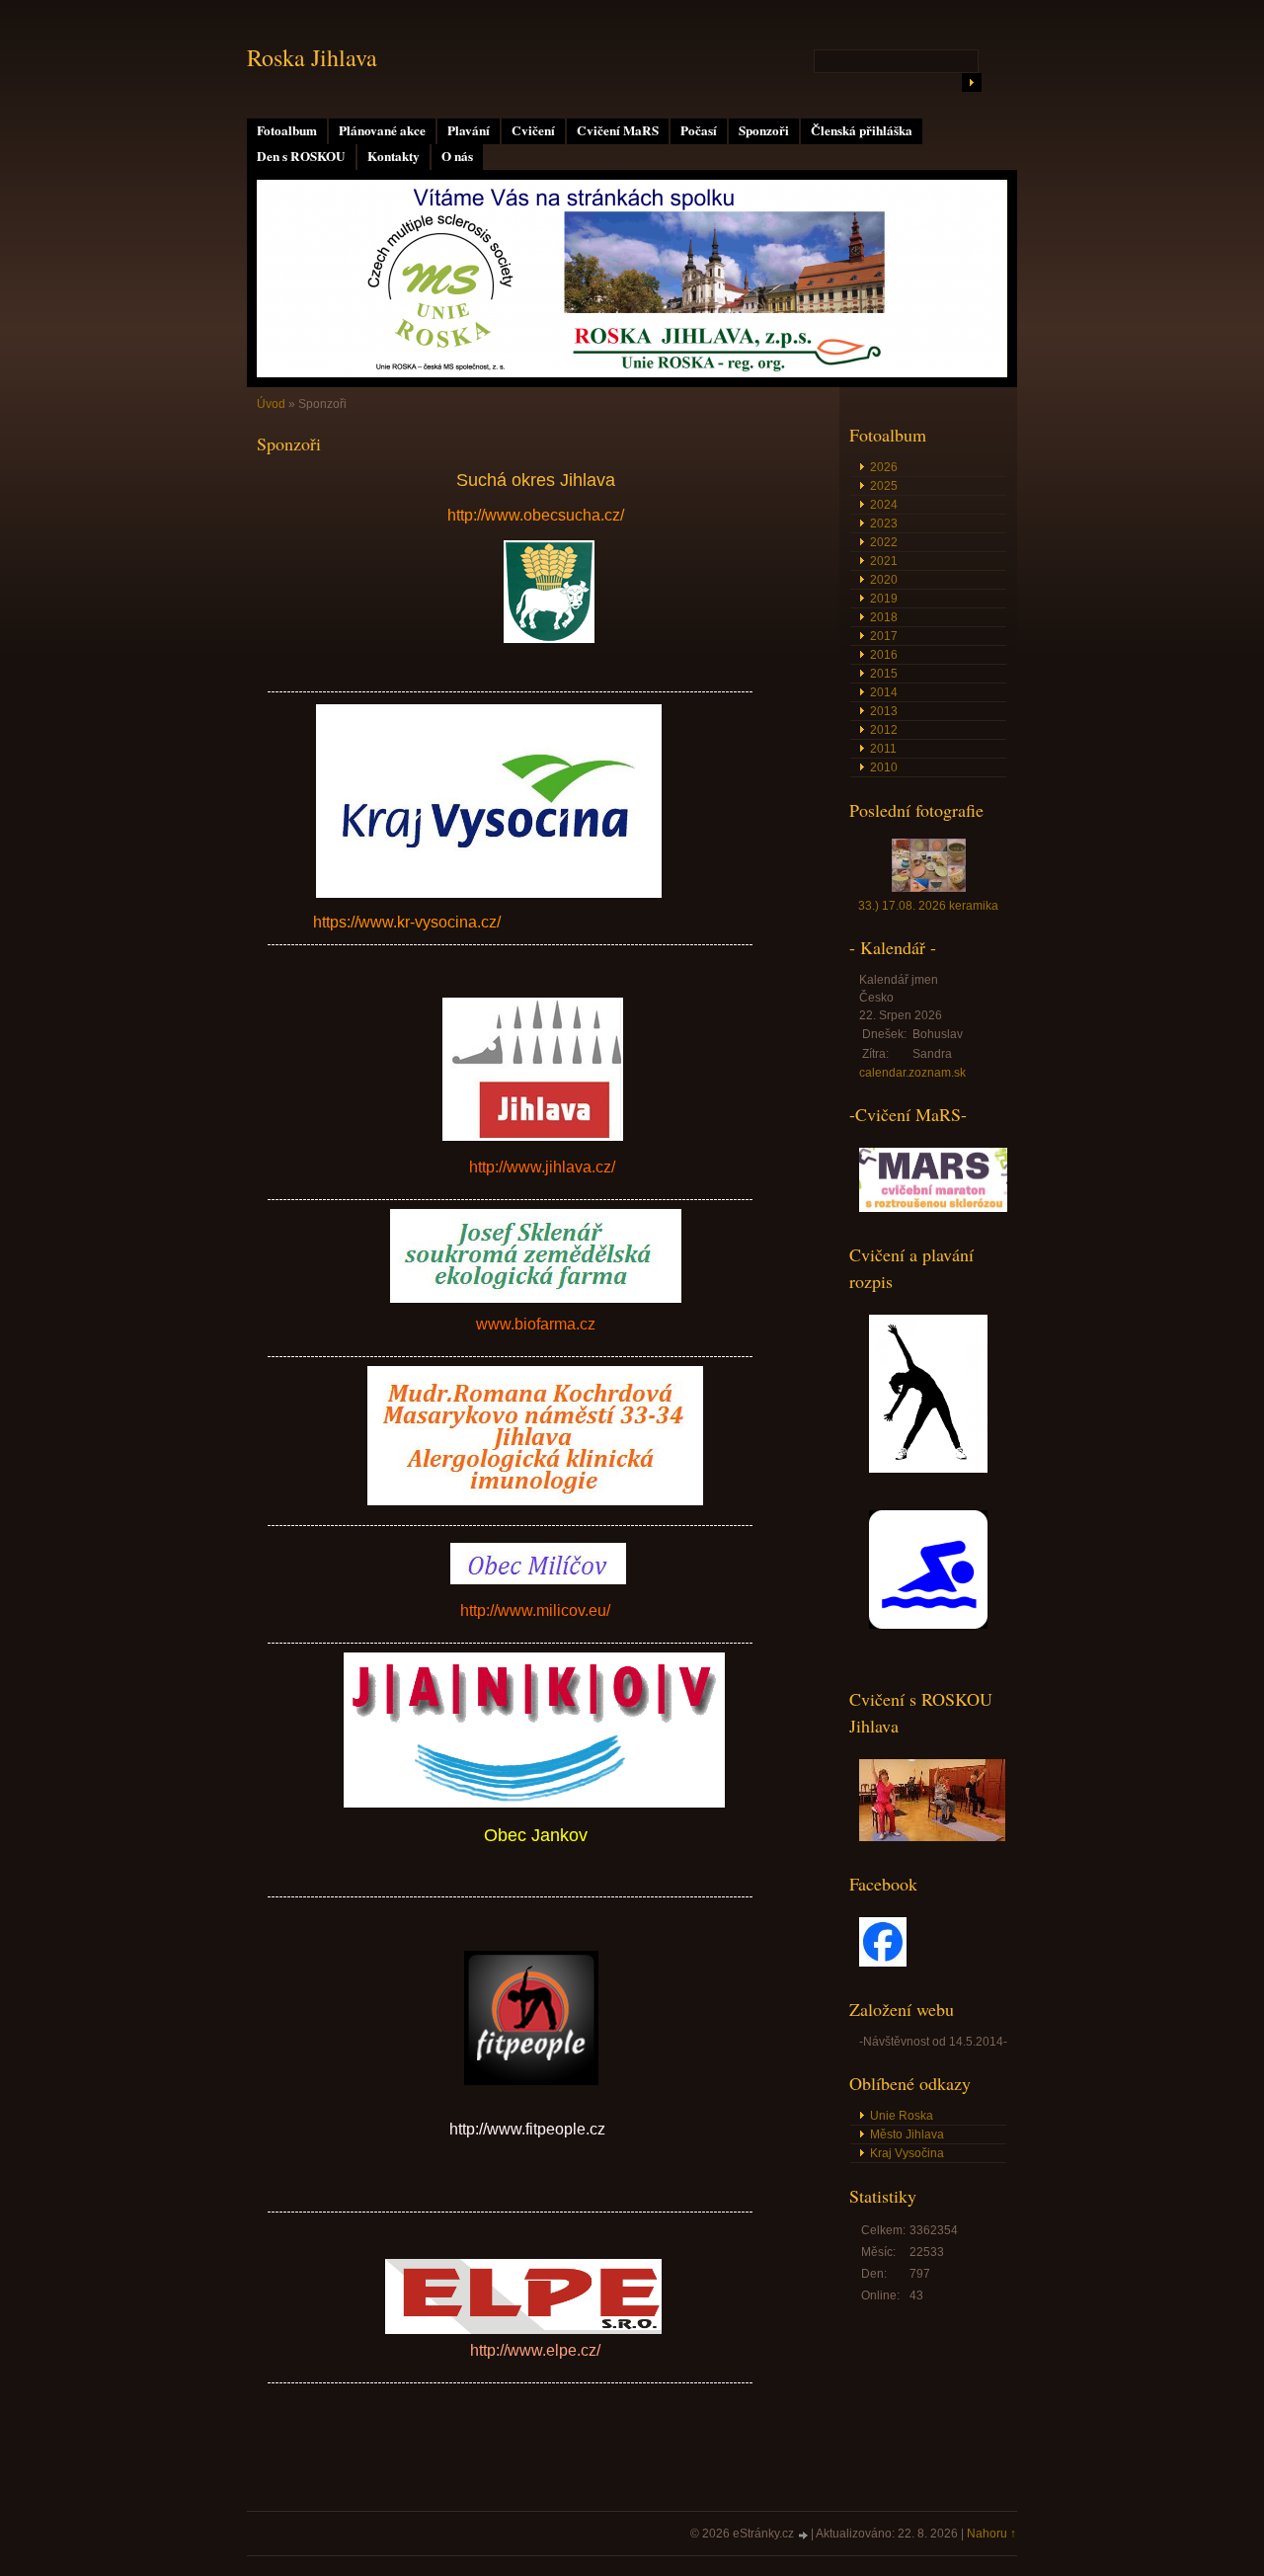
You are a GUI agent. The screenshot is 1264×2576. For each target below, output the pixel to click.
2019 (884, 599)
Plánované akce (382, 130)
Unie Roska (902, 2116)
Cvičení (533, 130)
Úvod (271, 404)
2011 (883, 749)
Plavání (469, 130)
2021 (884, 561)
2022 (884, 542)
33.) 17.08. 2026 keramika (928, 906)
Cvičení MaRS (618, 130)
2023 (884, 523)
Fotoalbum (287, 130)
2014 (884, 692)
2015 (884, 674)
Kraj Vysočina (907, 2153)
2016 (884, 655)
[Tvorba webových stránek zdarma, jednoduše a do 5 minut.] (804, 2535)
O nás (457, 156)
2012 (884, 730)
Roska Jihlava (312, 57)
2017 (884, 636)
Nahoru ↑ (991, 2534)
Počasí (699, 130)
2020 (884, 580)
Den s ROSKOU (301, 156)
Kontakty (394, 156)
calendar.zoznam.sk (912, 1073)
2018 (884, 617)
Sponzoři (764, 130)
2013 (884, 711)
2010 (884, 767)
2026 (884, 467)
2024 (884, 505)
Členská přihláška (862, 130)
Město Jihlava (907, 2134)
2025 (884, 486)
